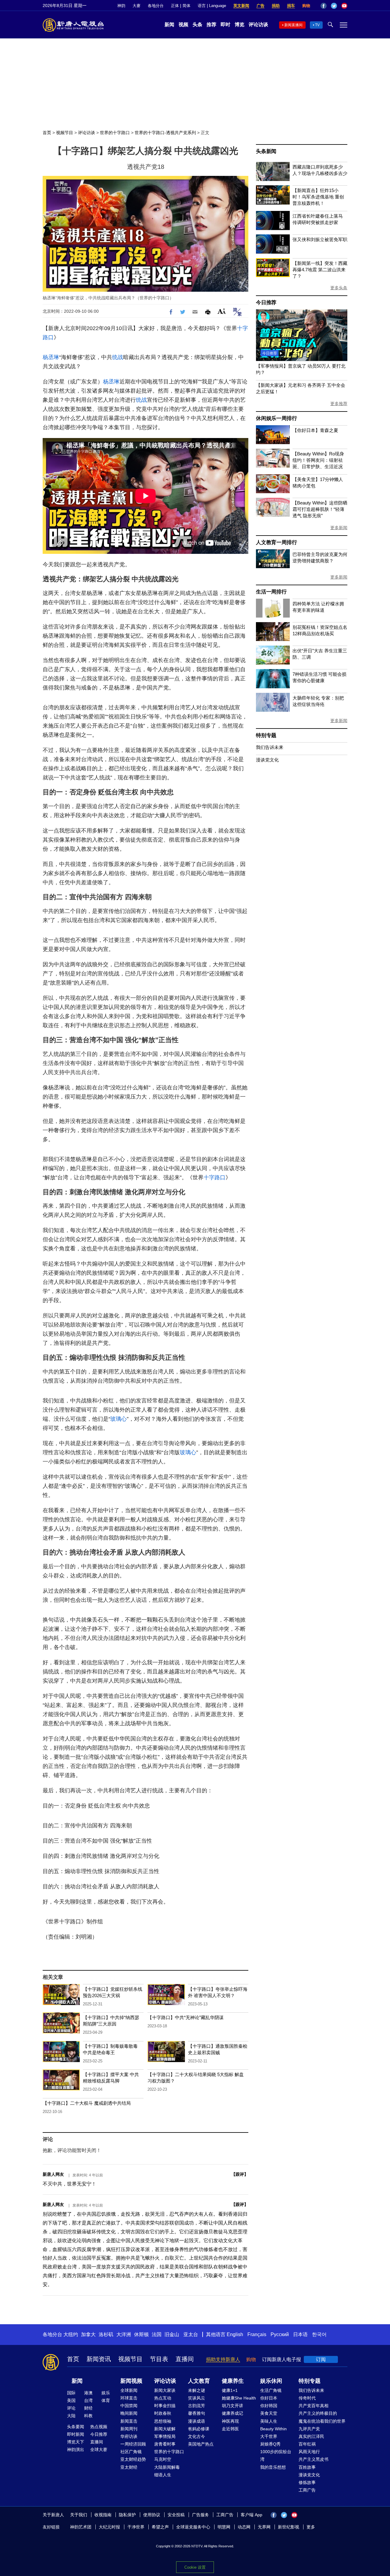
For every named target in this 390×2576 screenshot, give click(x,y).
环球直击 (129, 2398)
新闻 (169, 25)
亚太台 (191, 2334)
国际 (71, 2393)
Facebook (324, 6)
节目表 (159, 2359)
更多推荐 (339, 404)
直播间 (185, 2359)
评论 (71, 2408)
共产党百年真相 (314, 2406)
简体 (186, 6)
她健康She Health (239, 2398)
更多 (311, 2527)
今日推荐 (266, 303)
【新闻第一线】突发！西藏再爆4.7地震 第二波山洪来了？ (320, 270)
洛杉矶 (106, 2334)
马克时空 (163, 2459)
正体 (175, 6)
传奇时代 (307, 2398)
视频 (183, 25)
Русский (280, 2334)
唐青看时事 (165, 2444)
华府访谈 (129, 2436)
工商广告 (307, 2490)
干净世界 (136, 2527)
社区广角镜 (131, 2452)
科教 (88, 2416)
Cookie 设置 (195, 2567)
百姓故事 (307, 2467)
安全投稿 (176, 2515)
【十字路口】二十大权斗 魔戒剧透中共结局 (87, 2103)
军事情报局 (165, 2436)
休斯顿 (141, 2334)
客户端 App (252, 2515)
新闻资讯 (99, 2359)
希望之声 (160, 2527)
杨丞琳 (51, 357)
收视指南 (103, 2515)
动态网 (244, 2527)
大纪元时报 (109, 2527)
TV (317, 25)
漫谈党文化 (267, 760)
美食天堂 (269, 2413)
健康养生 (233, 2381)
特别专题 (266, 735)
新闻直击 (129, 2421)
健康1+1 (230, 2390)
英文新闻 (241, 6)
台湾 (88, 2400)
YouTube (344, 6)
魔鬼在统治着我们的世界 (322, 2421)
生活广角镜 (271, 2390)
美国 (71, 2400)
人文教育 (199, 2381)
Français (257, 2334)
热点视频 (99, 2427)
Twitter (334, 6)
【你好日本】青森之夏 (315, 430)
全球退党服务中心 (193, 2527)
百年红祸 (307, 2444)
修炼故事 (307, 2482)
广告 (261, 6)
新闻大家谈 (165, 2390)
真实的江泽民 (311, 2436)
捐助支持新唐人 (223, 2359)
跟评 (240, 2174)
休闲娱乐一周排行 (276, 418)
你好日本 (269, 2398)
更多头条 (339, 288)
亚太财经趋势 (133, 2459)
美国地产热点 (201, 2444)
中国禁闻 (129, 2406)
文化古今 (197, 2436)
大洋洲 (124, 2334)
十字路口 (214, 1178)
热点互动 (163, 2398)
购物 (306, 6)
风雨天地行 (309, 2452)
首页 (47, 133)
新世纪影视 (289, 2527)
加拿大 (88, 2334)
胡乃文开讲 (232, 2406)
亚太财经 (129, 2467)
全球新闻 (129, 2390)
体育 (106, 2400)
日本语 (300, 2334)
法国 (157, 2334)
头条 (197, 25)
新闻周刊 (129, 2429)
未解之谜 (197, 2390)
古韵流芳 (197, 2406)
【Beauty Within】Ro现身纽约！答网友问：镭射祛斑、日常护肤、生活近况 (318, 460)
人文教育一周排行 (276, 542)
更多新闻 (339, 528)
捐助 (276, 6)
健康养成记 (232, 2413)
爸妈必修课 (199, 2429)
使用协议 (152, 2515)
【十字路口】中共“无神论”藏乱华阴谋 (186, 2017)
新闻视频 (131, 2381)
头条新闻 (266, 151)
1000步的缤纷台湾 (276, 2455)
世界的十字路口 (115, 133)
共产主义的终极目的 (318, 2413)
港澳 (88, 2393)
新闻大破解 (165, 2429)
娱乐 (106, 2393)
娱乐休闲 (271, 2381)
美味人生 (269, 2421)
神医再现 (230, 2421)
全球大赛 (99, 2450)
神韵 (121, 6)
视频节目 (65, 133)
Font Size (222, 311)
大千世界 (269, 2436)
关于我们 (79, 2515)
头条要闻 (76, 2427)
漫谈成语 (197, 2421)
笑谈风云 (197, 2398)
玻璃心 (119, 1419)
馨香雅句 (197, 2413)
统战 (118, 357)
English (235, 2334)
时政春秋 (163, 2413)
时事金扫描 (165, 2406)
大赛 (136, 6)
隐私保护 (127, 2515)
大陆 (71, 2416)
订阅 (321, 2359)
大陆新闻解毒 (167, 2467)
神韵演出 (76, 2450)
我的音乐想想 (273, 2467)
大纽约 (71, 2334)
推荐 (211, 25)
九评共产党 (309, 2429)
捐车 (291, 6)
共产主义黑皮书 (314, 2459)
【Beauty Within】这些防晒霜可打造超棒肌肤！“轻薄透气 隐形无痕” (320, 509)
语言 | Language (212, 6)
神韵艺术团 (81, 2527)
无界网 (264, 2527)
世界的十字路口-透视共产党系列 (165, 133)
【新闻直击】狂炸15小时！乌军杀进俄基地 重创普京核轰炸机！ (318, 197)
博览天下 (76, 2442)
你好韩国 (269, 2406)
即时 (225, 25)
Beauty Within (273, 2429)
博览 (239, 25)
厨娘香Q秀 (270, 2444)
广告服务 (200, 2515)
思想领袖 (163, 2421)
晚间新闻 (129, 2413)
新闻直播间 (293, 25)
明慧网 (224, 2527)
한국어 (319, 2334)
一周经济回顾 (133, 2444)
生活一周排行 (271, 592)
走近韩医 (230, 2429)
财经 (88, 2408)
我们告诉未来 (270, 747)
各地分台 (156, 6)
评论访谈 (258, 25)
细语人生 (163, 2475)
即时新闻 (76, 2434)
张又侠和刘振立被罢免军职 (320, 239)
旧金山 (172, 2334)
